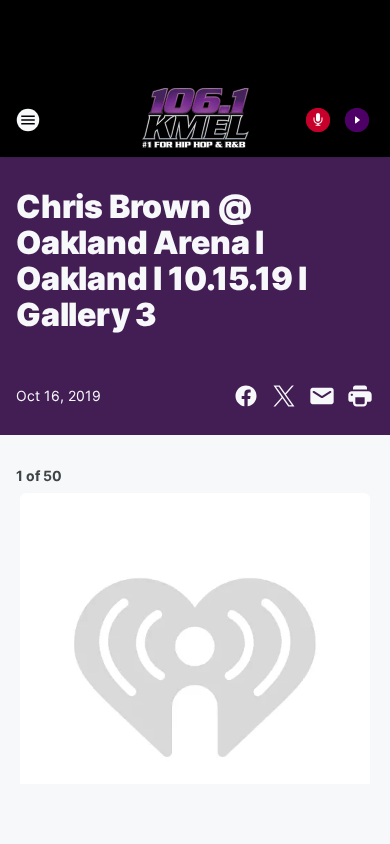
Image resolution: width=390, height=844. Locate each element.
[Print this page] (360, 396)
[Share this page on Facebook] (246, 396)
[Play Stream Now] (357, 120)
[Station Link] (195, 120)
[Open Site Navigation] (28, 120)
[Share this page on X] (284, 396)
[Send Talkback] (318, 120)
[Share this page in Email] (322, 396)
